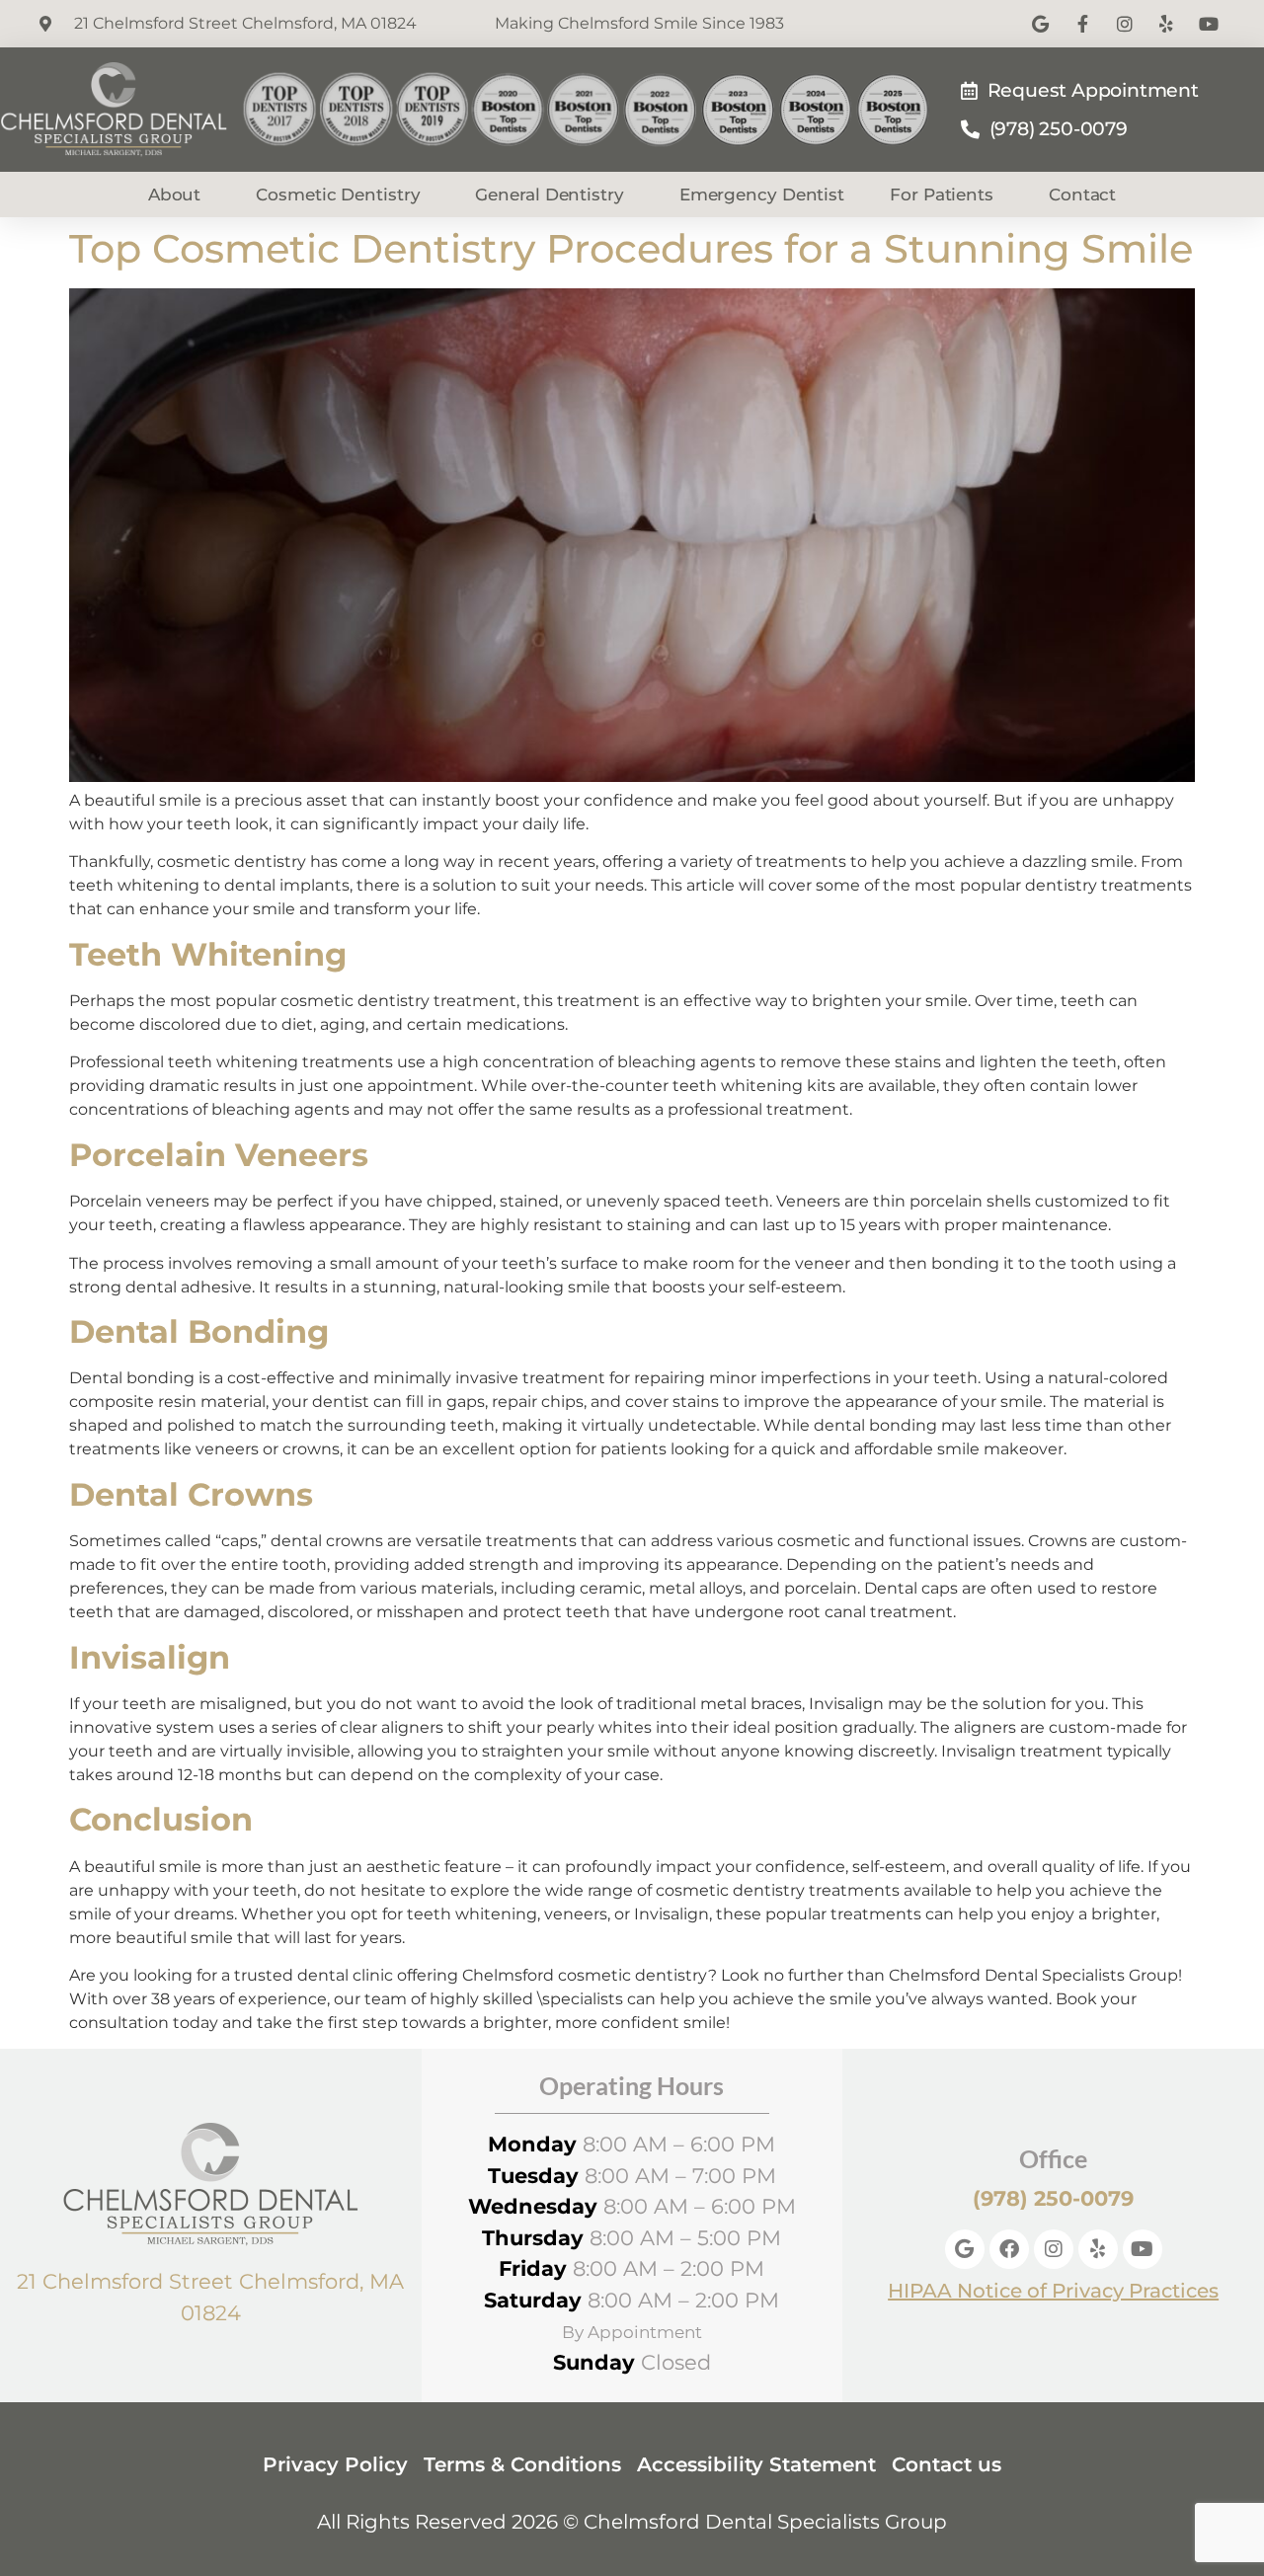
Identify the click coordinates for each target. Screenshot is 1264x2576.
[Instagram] (1054, 2249)
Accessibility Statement (756, 2464)
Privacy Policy (335, 2464)
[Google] (965, 2249)
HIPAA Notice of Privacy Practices (1053, 2291)
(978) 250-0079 (1053, 2198)
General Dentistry (549, 195)
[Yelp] (1098, 2249)
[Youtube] (1143, 2249)
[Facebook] (1009, 2249)
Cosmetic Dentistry (338, 195)
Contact (1082, 195)
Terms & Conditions (522, 2464)
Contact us (947, 2464)
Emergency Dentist (762, 195)
